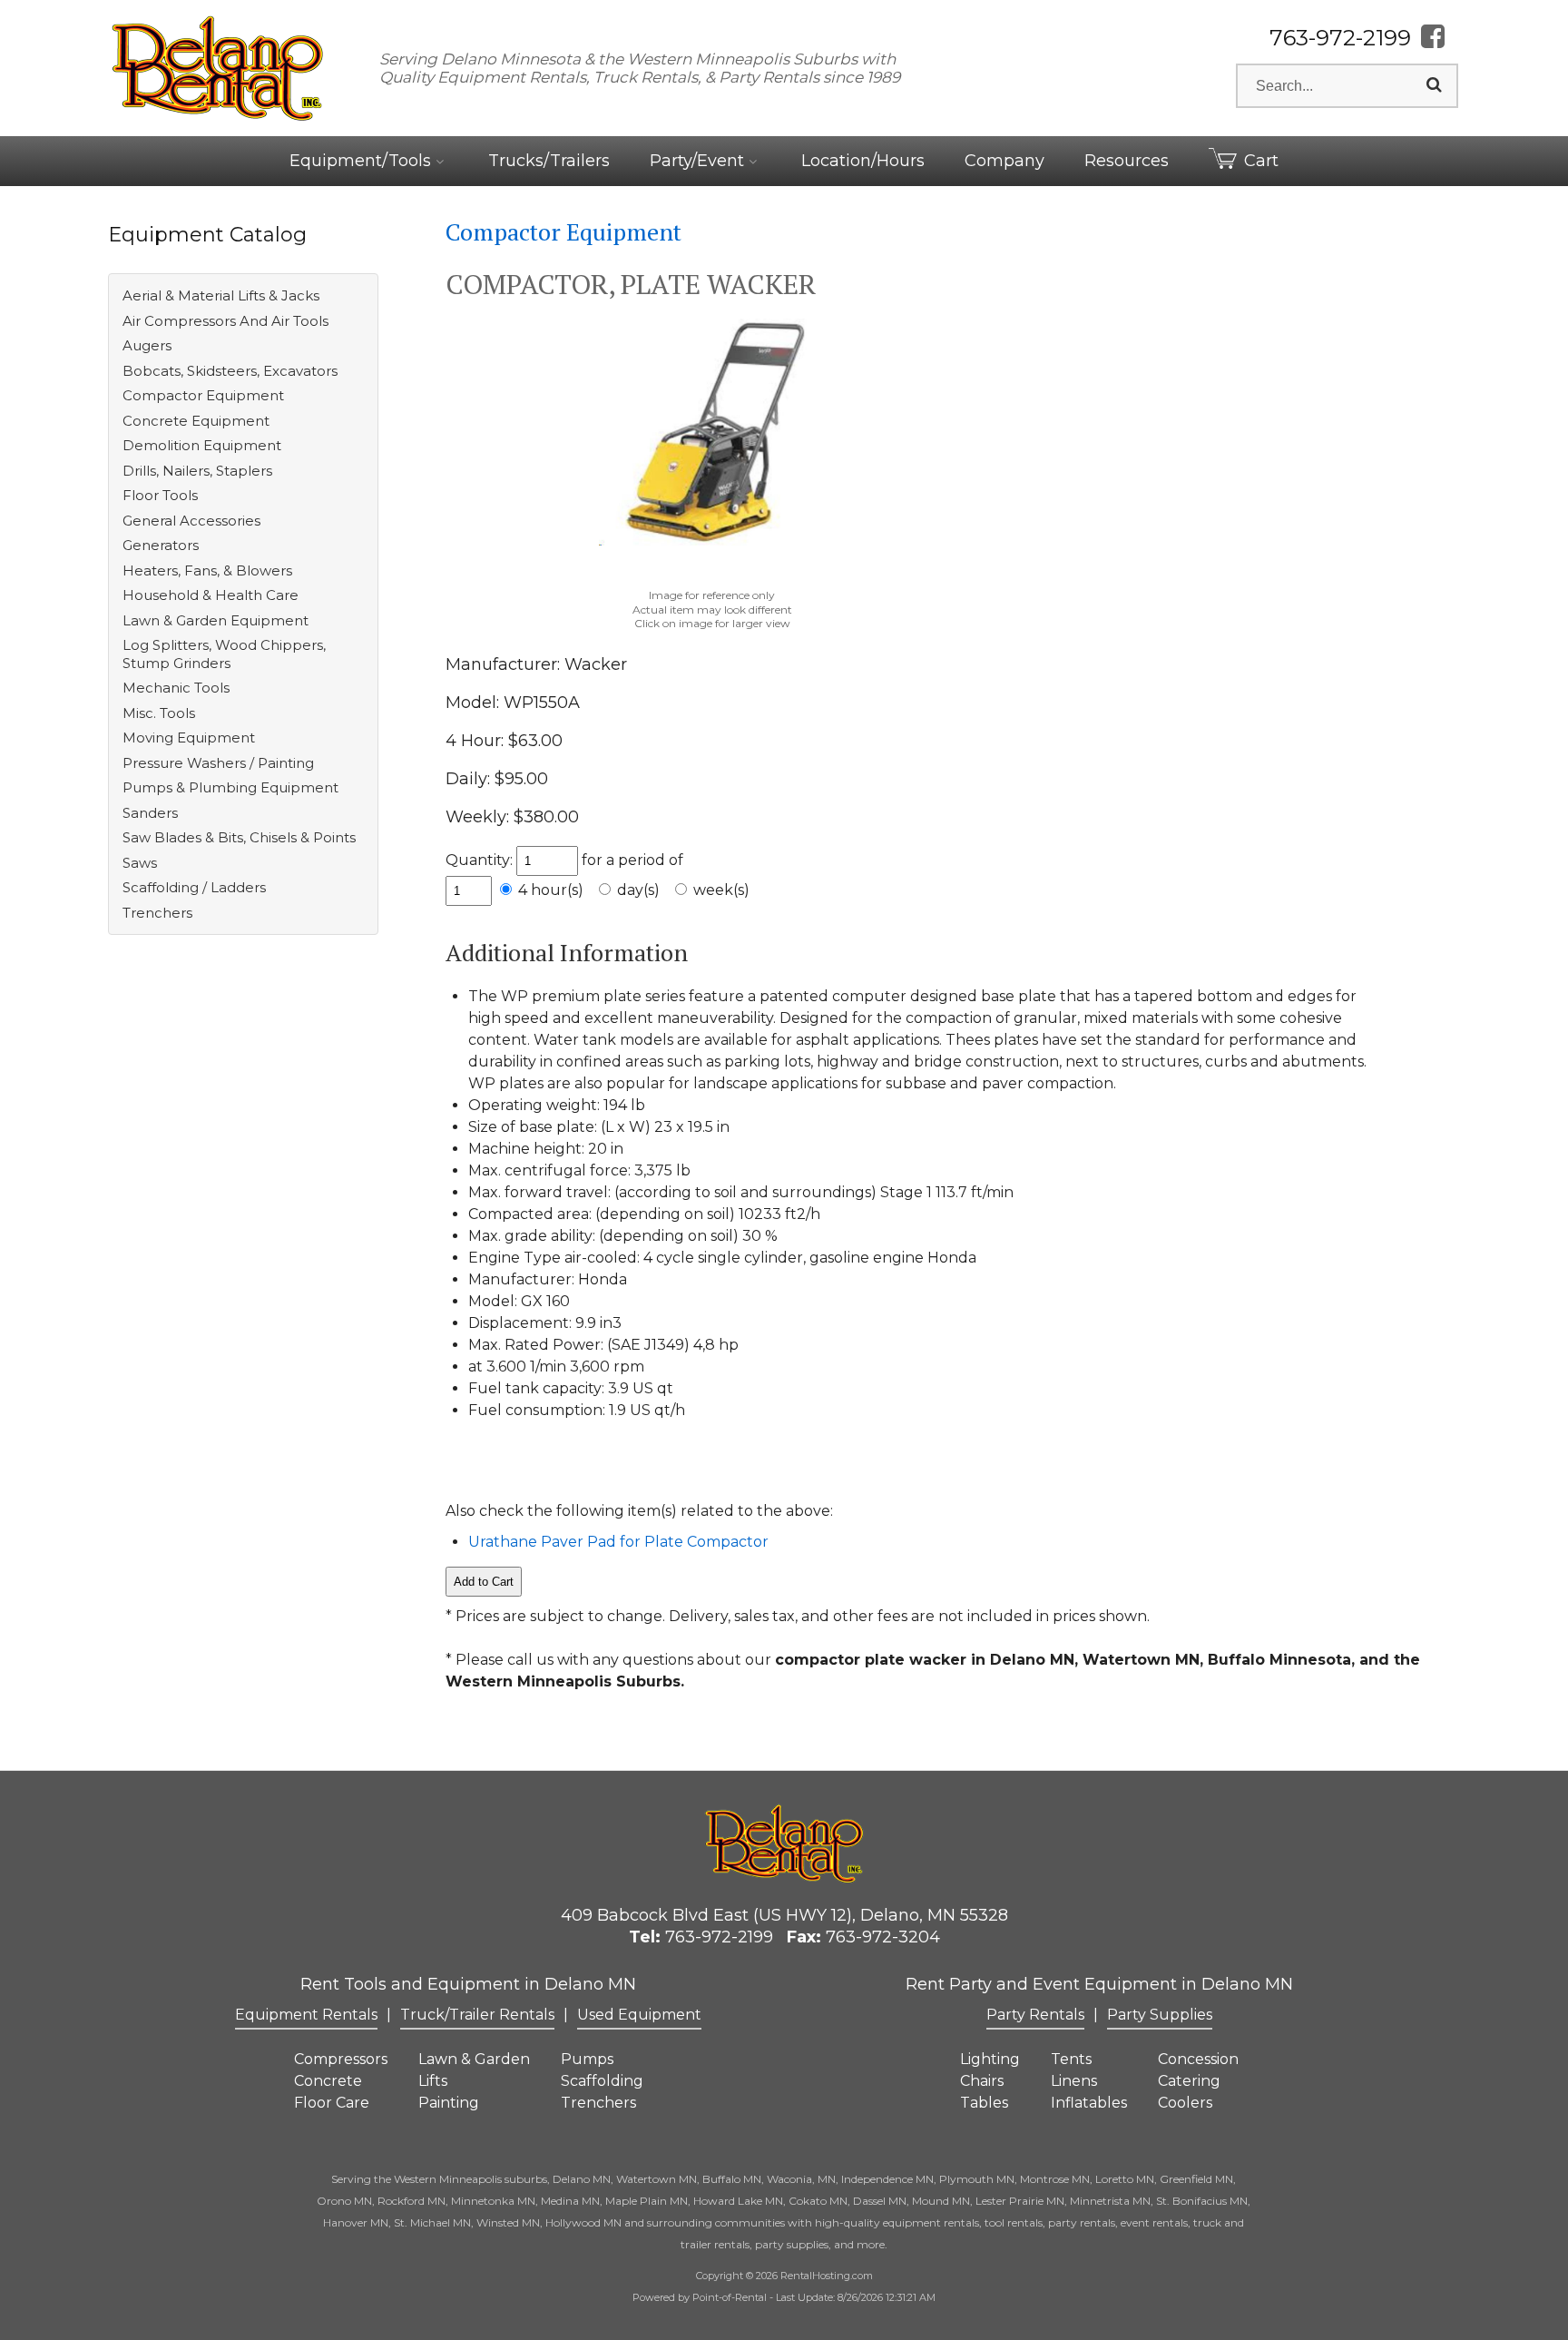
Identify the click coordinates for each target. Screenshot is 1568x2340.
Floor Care (332, 2103)
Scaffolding (602, 2081)
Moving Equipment (189, 737)
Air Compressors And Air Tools (225, 321)
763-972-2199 (1340, 38)
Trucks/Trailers (549, 161)
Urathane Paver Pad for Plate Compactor (618, 1542)
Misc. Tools (159, 713)
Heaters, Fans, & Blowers (207, 570)
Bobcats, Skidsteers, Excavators (230, 371)
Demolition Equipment (202, 445)
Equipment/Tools (363, 161)
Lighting (990, 2059)
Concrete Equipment (196, 421)
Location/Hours (863, 161)
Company (1004, 161)
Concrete (328, 2081)
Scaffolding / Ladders (194, 887)
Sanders (150, 813)
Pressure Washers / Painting (218, 763)
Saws (140, 863)
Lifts (433, 2081)
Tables (984, 2103)
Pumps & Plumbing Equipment (230, 787)
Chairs (982, 2081)
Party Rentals (1035, 2015)
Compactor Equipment (203, 395)
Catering (1189, 2081)
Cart (1261, 161)
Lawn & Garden (474, 2059)
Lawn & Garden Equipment (216, 620)
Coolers (1185, 2103)
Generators (161, 545)
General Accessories (191, 521)
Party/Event (699, 161)
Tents (1071, 2059)
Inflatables (1089, 2103)
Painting (449, 2103)
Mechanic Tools (176, 688)
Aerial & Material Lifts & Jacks (221, 295)
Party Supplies (1160, 2015)
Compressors (341, 2059)
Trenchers (157, 913)
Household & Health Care (211, 595)
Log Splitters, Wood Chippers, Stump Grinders (224, 654)
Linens (1074, 2081)
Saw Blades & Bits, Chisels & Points (239, 837)
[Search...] (1434, 85)
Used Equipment (639, 2015)
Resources (1127, 161)
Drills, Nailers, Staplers (197, 471)
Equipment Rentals (306, 2015)
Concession (1198, 2059)
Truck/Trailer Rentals (477, 2015)
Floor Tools (160, 495)
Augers (147, 345)
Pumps (587, 2059)
